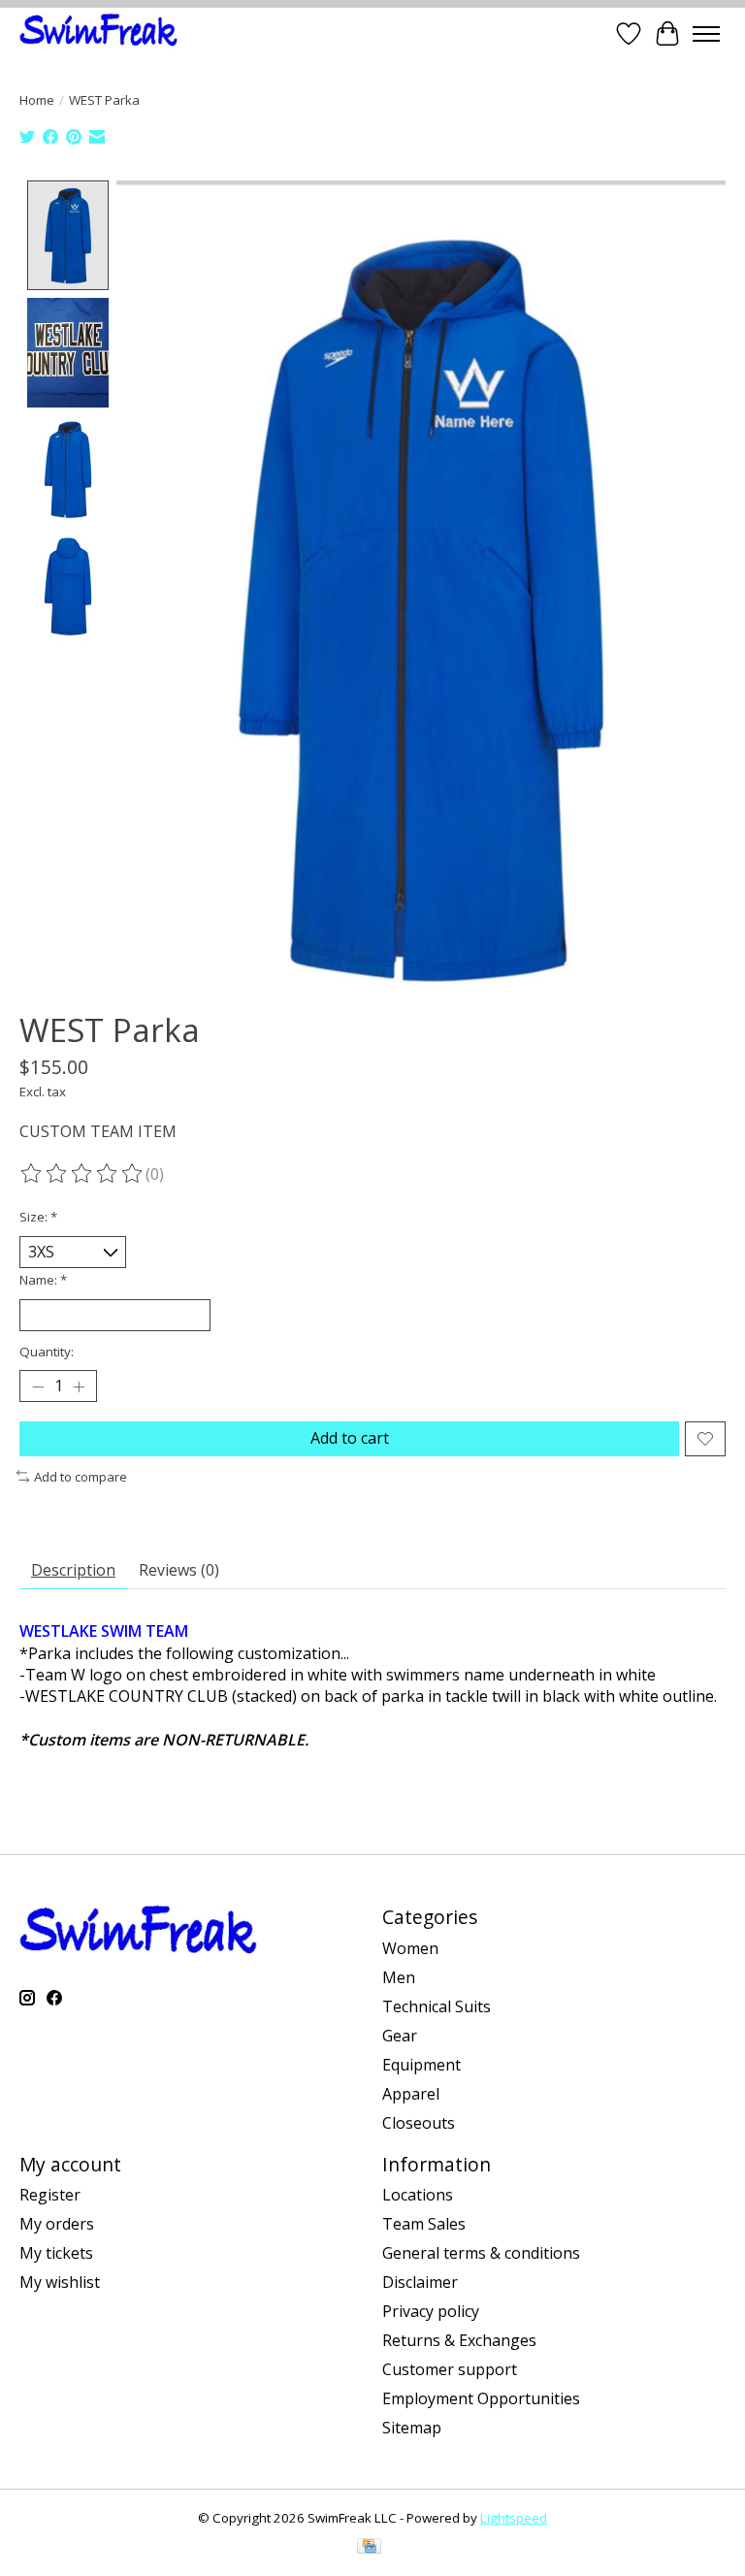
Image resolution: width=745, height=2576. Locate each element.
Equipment (421, 2065)
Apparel (411, 2094)
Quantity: (47, 1352)
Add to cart (350, 1438)
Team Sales (424, 2224)
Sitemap (412, 2428)
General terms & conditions (481, 2253)
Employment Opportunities (481, 2398)
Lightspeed (514, 2518)
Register (50, 2195)
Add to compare (81, 1477)
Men (399, 1977)
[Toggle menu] (706, 34)
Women (410, 1948)
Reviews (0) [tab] (179, 1570)
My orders (57, 2224)
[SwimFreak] (98, 33)
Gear (400, 2036)
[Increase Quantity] (79, 1386)
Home (37, 100)
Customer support (450, 2369)
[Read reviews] (82, 1174)
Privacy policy (431, 2311)
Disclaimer (420, 2282)
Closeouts (419, 2123)
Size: (38, 1217)
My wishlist (60, 2282)
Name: (43, 1280)
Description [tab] (73, 1570)
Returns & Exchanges (459, 2340)
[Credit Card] (369, 2548)
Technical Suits (437, 2006)
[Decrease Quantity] (38, 1386)
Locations (418, 2195)
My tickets (56, 2253)
